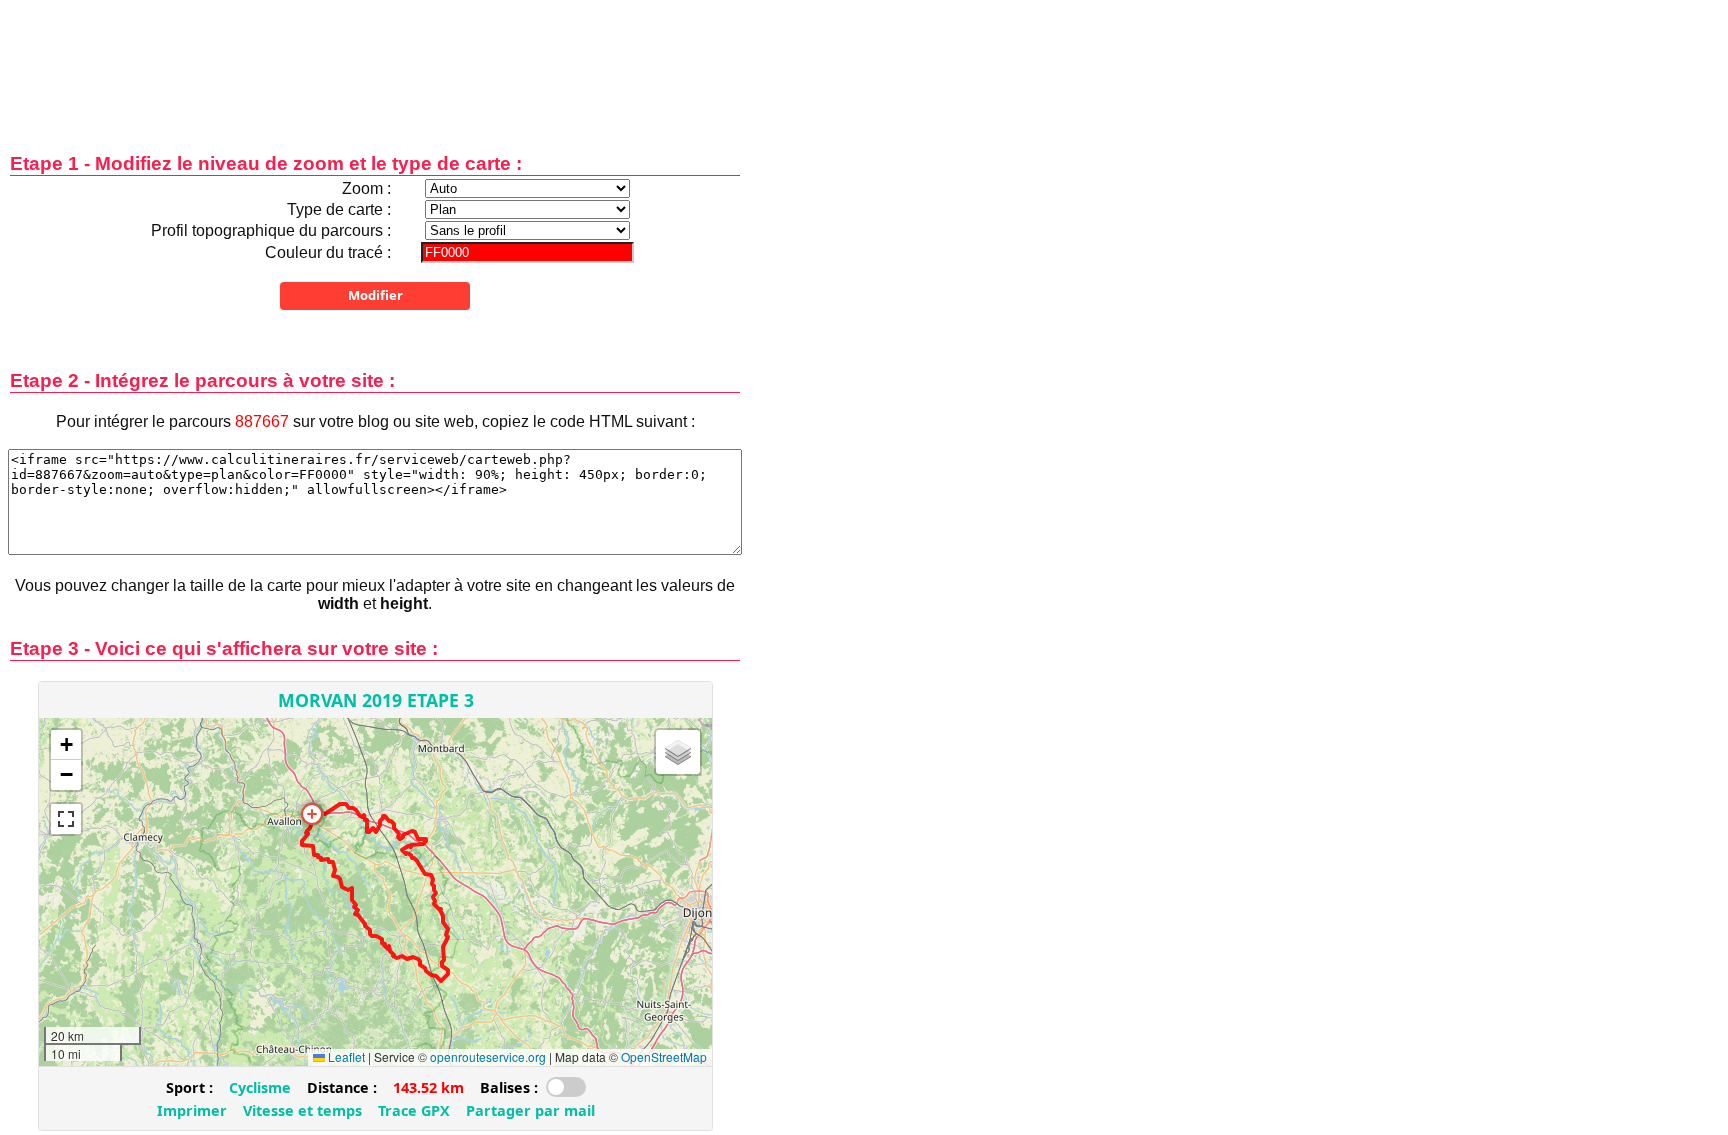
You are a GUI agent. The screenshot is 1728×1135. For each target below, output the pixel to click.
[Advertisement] (375, 62)
